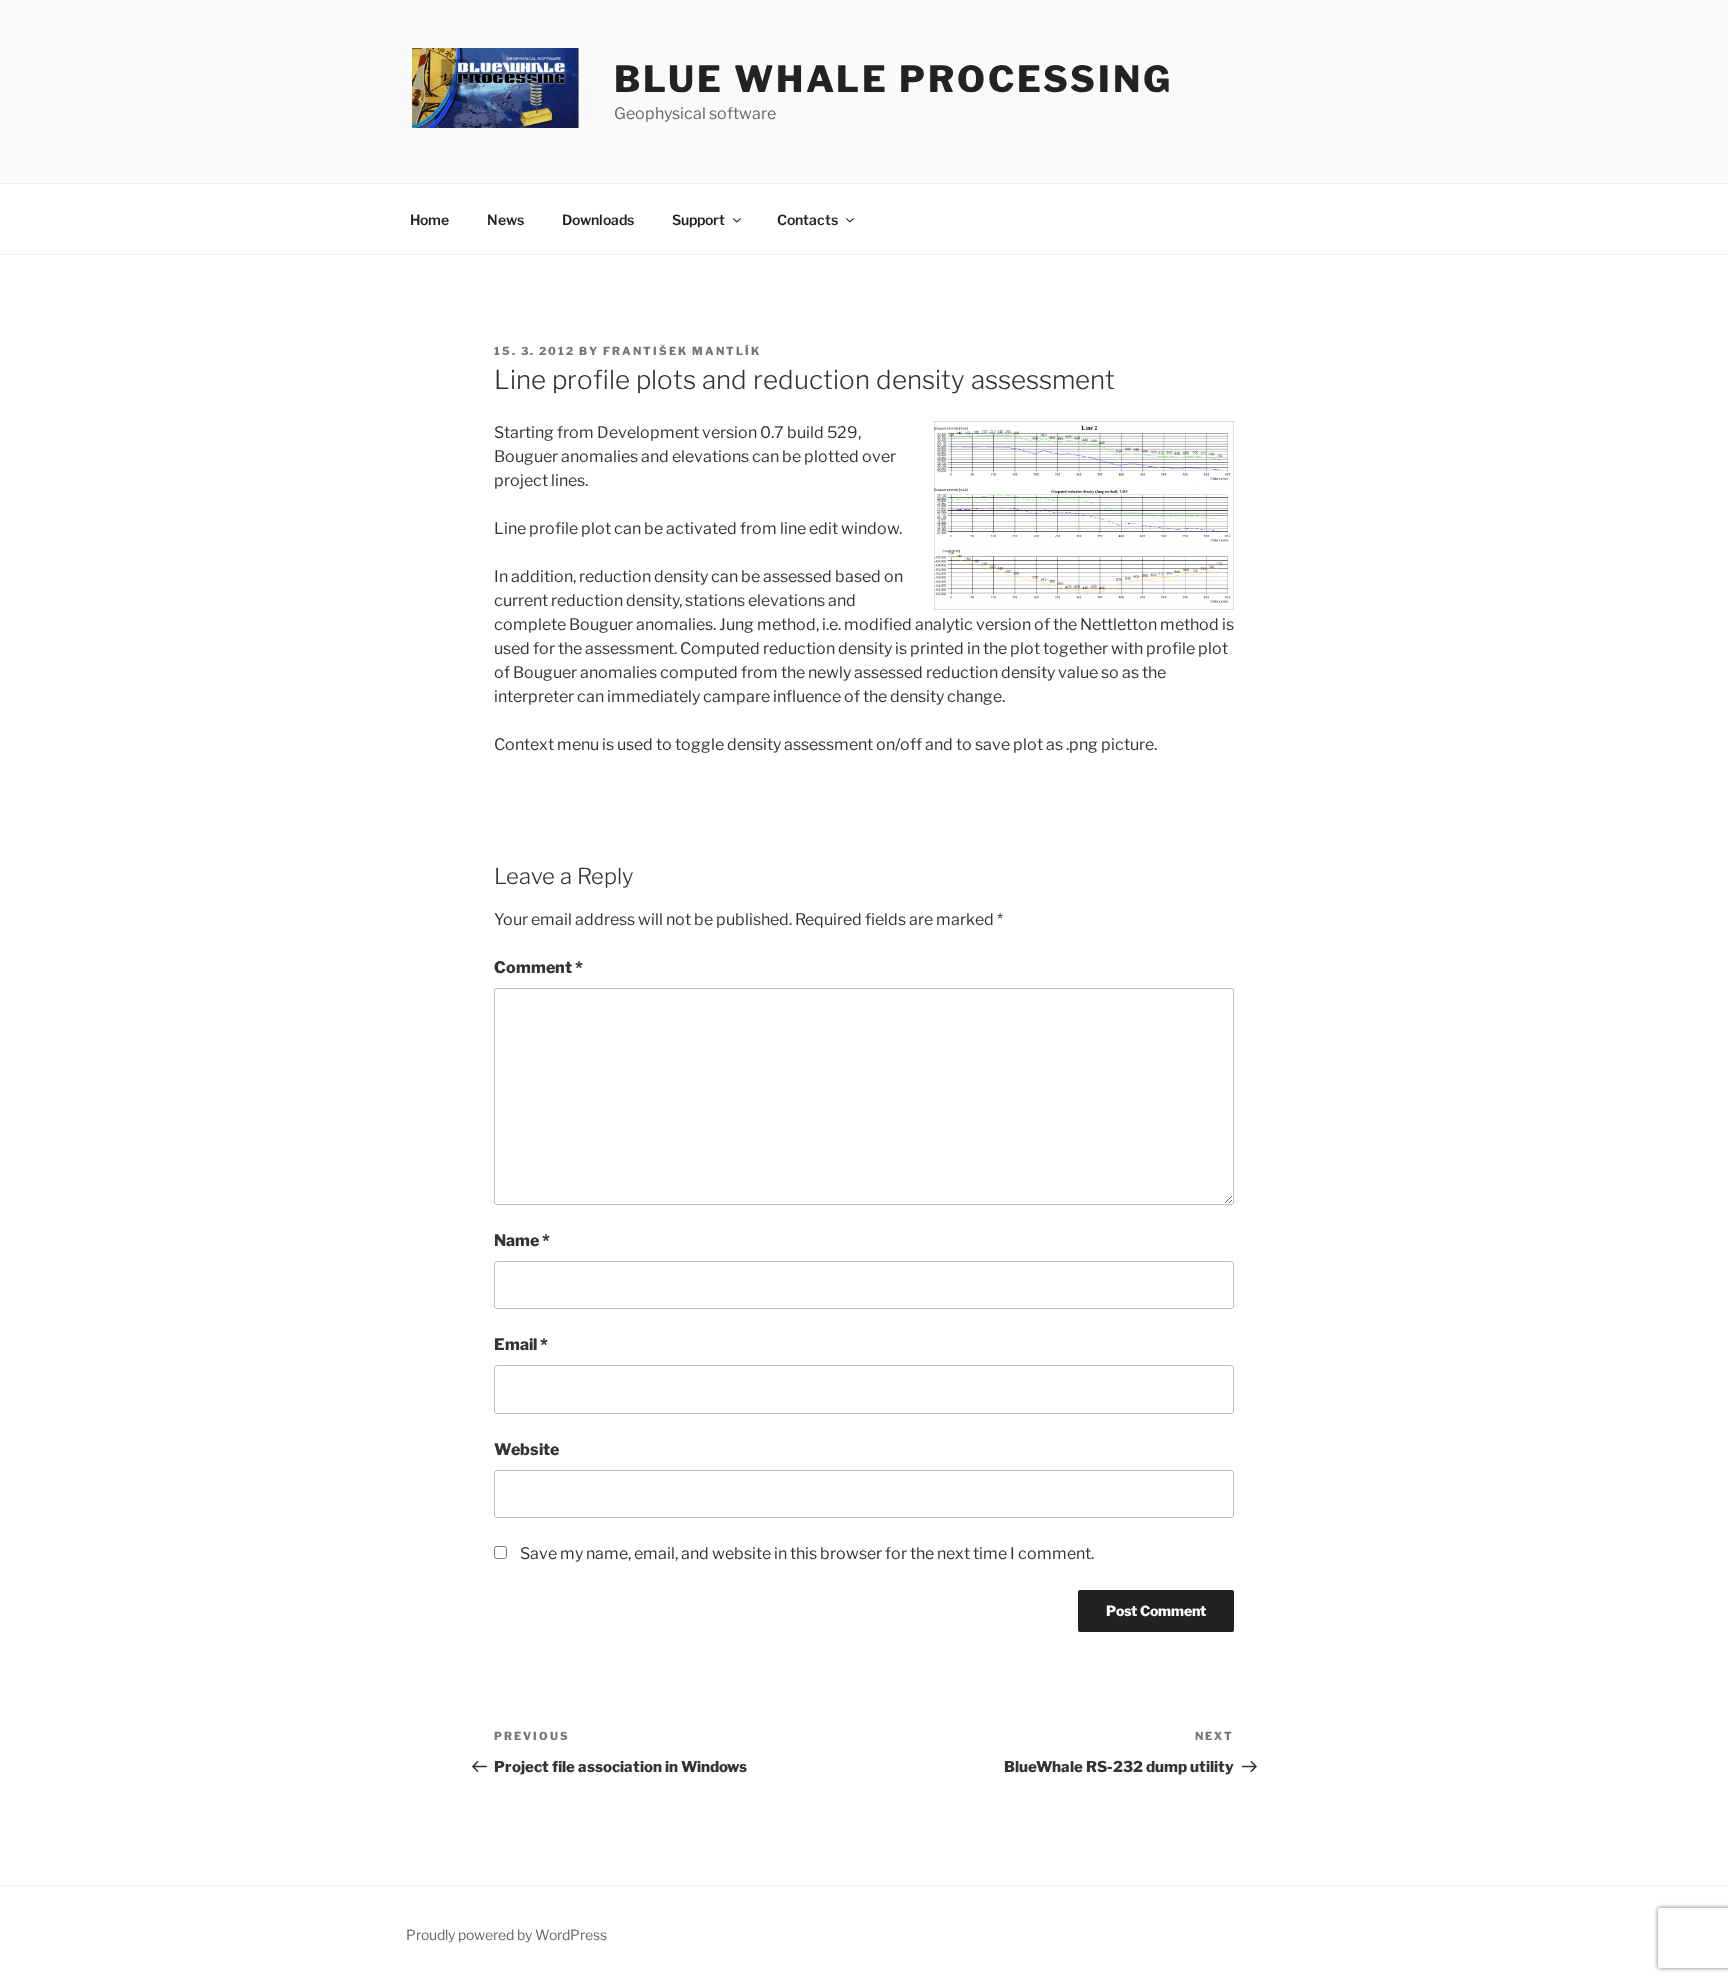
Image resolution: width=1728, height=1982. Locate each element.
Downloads (598, 219)
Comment (538, 967)
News (505, 219)
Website (526, 1449)
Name (522, 1240)
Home (429, 219)
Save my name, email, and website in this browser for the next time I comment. (807, 1553)
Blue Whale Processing (893, 79)
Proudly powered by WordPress (506, 1934)
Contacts (807, 219)
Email (521, 1344)
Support (698, 219)
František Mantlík (682, 351)
